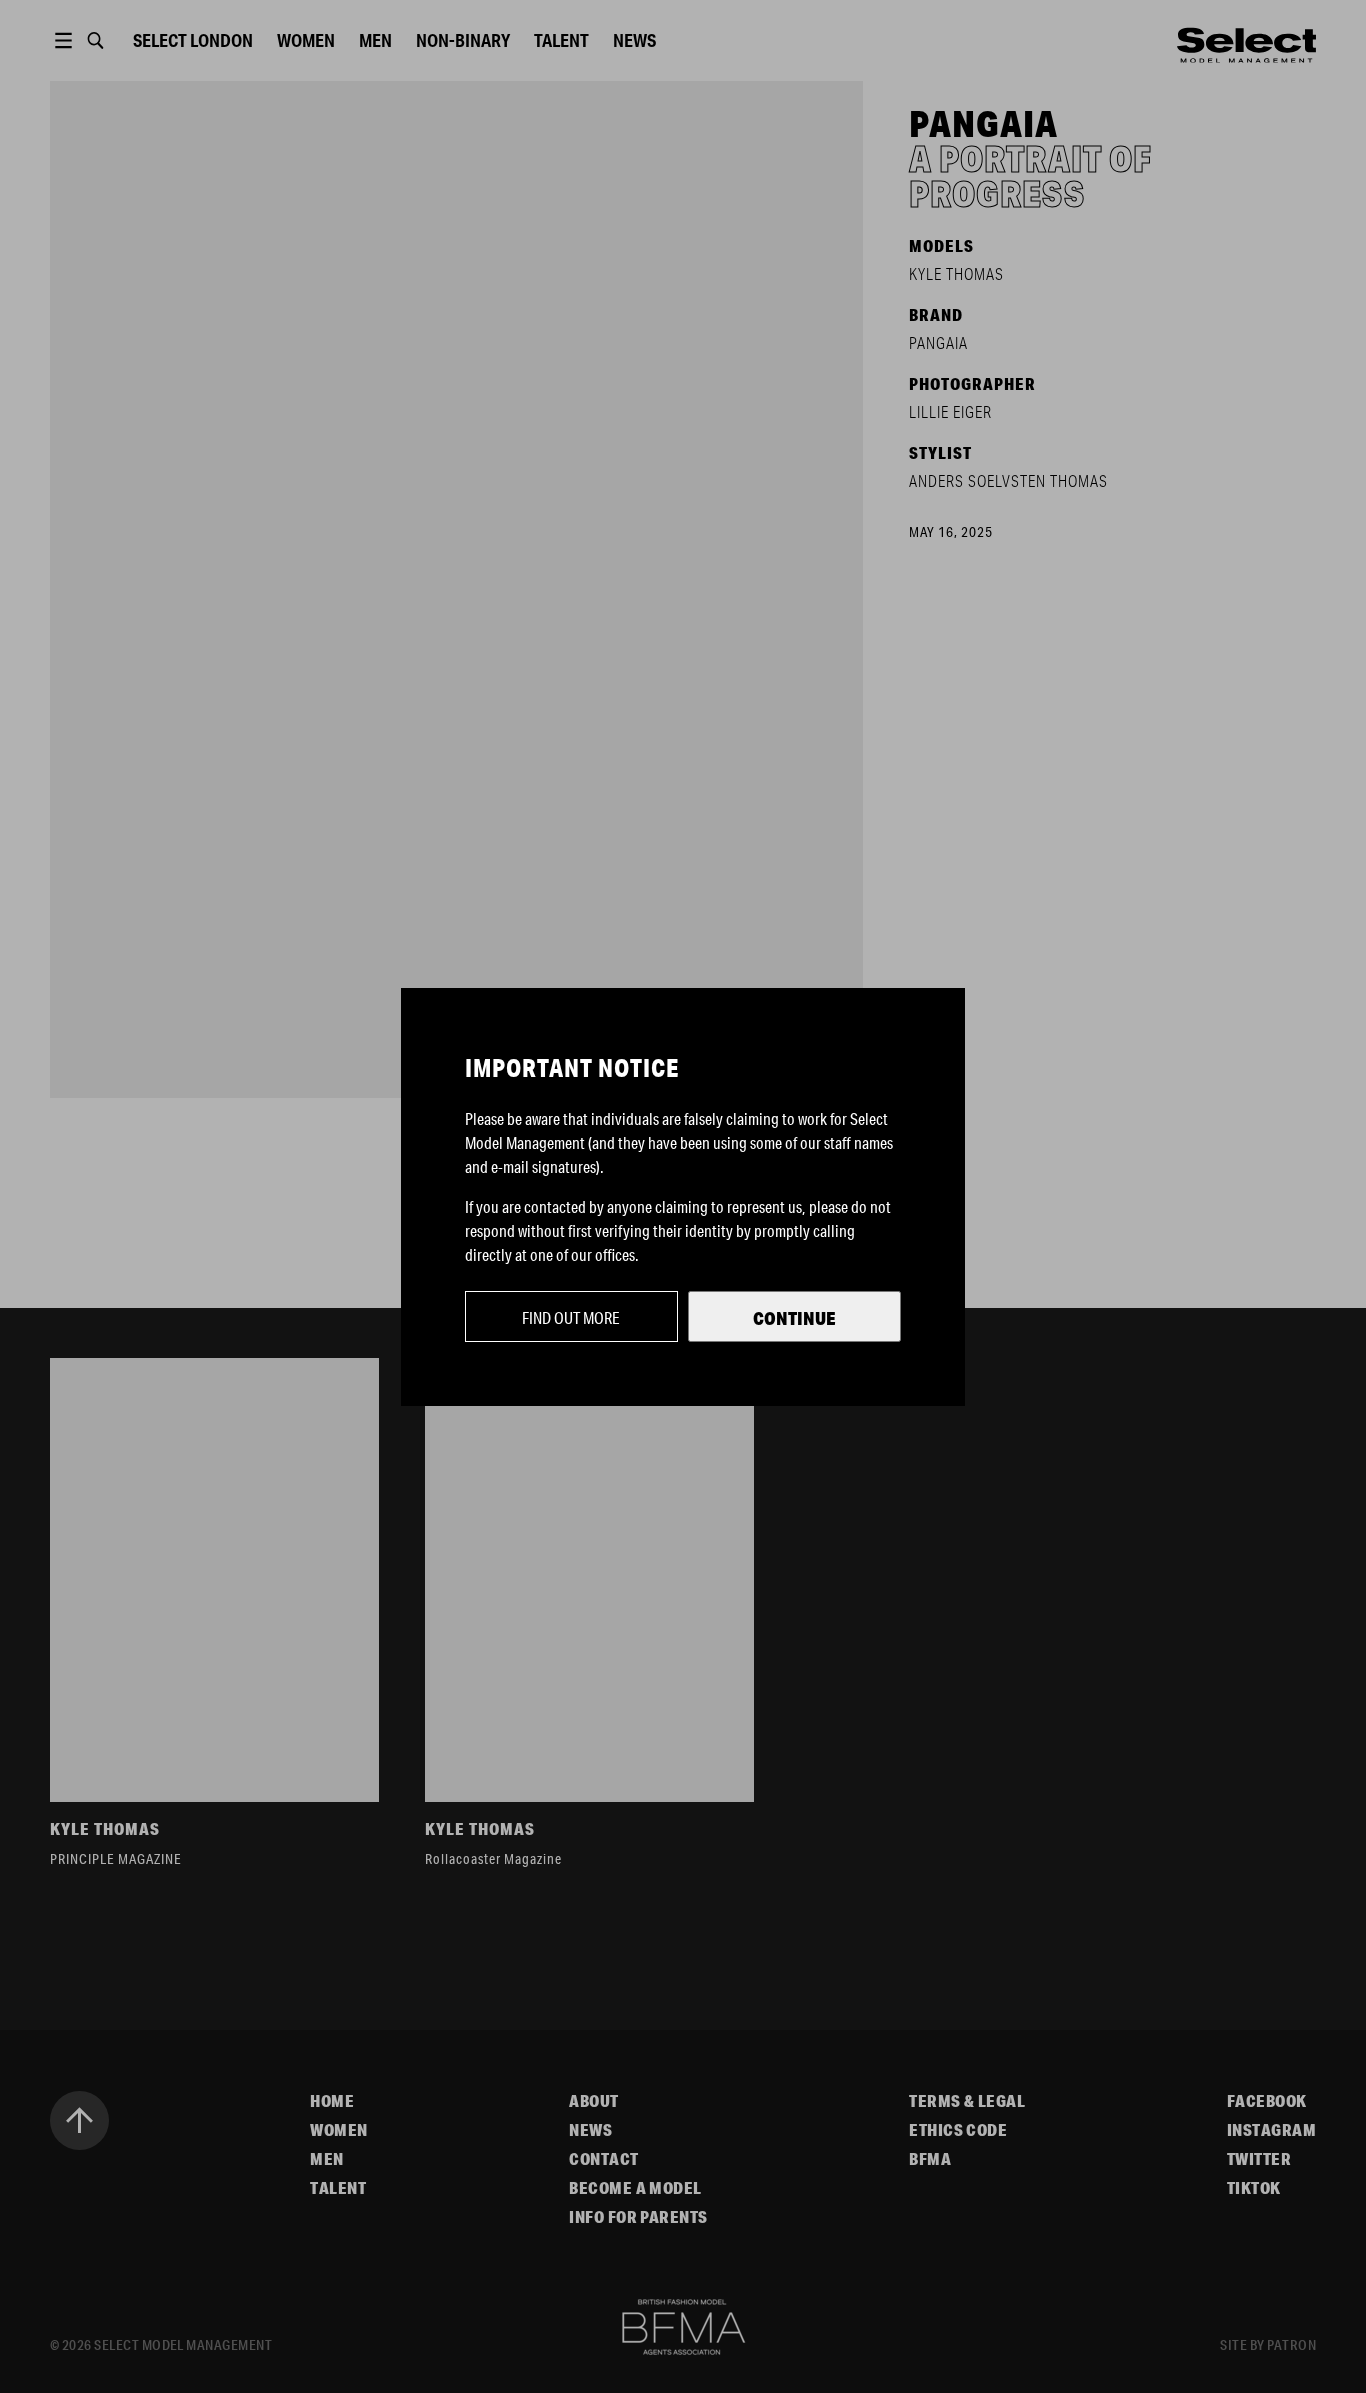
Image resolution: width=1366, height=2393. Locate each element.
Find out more (571, 1317)
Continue (794, 1318)
